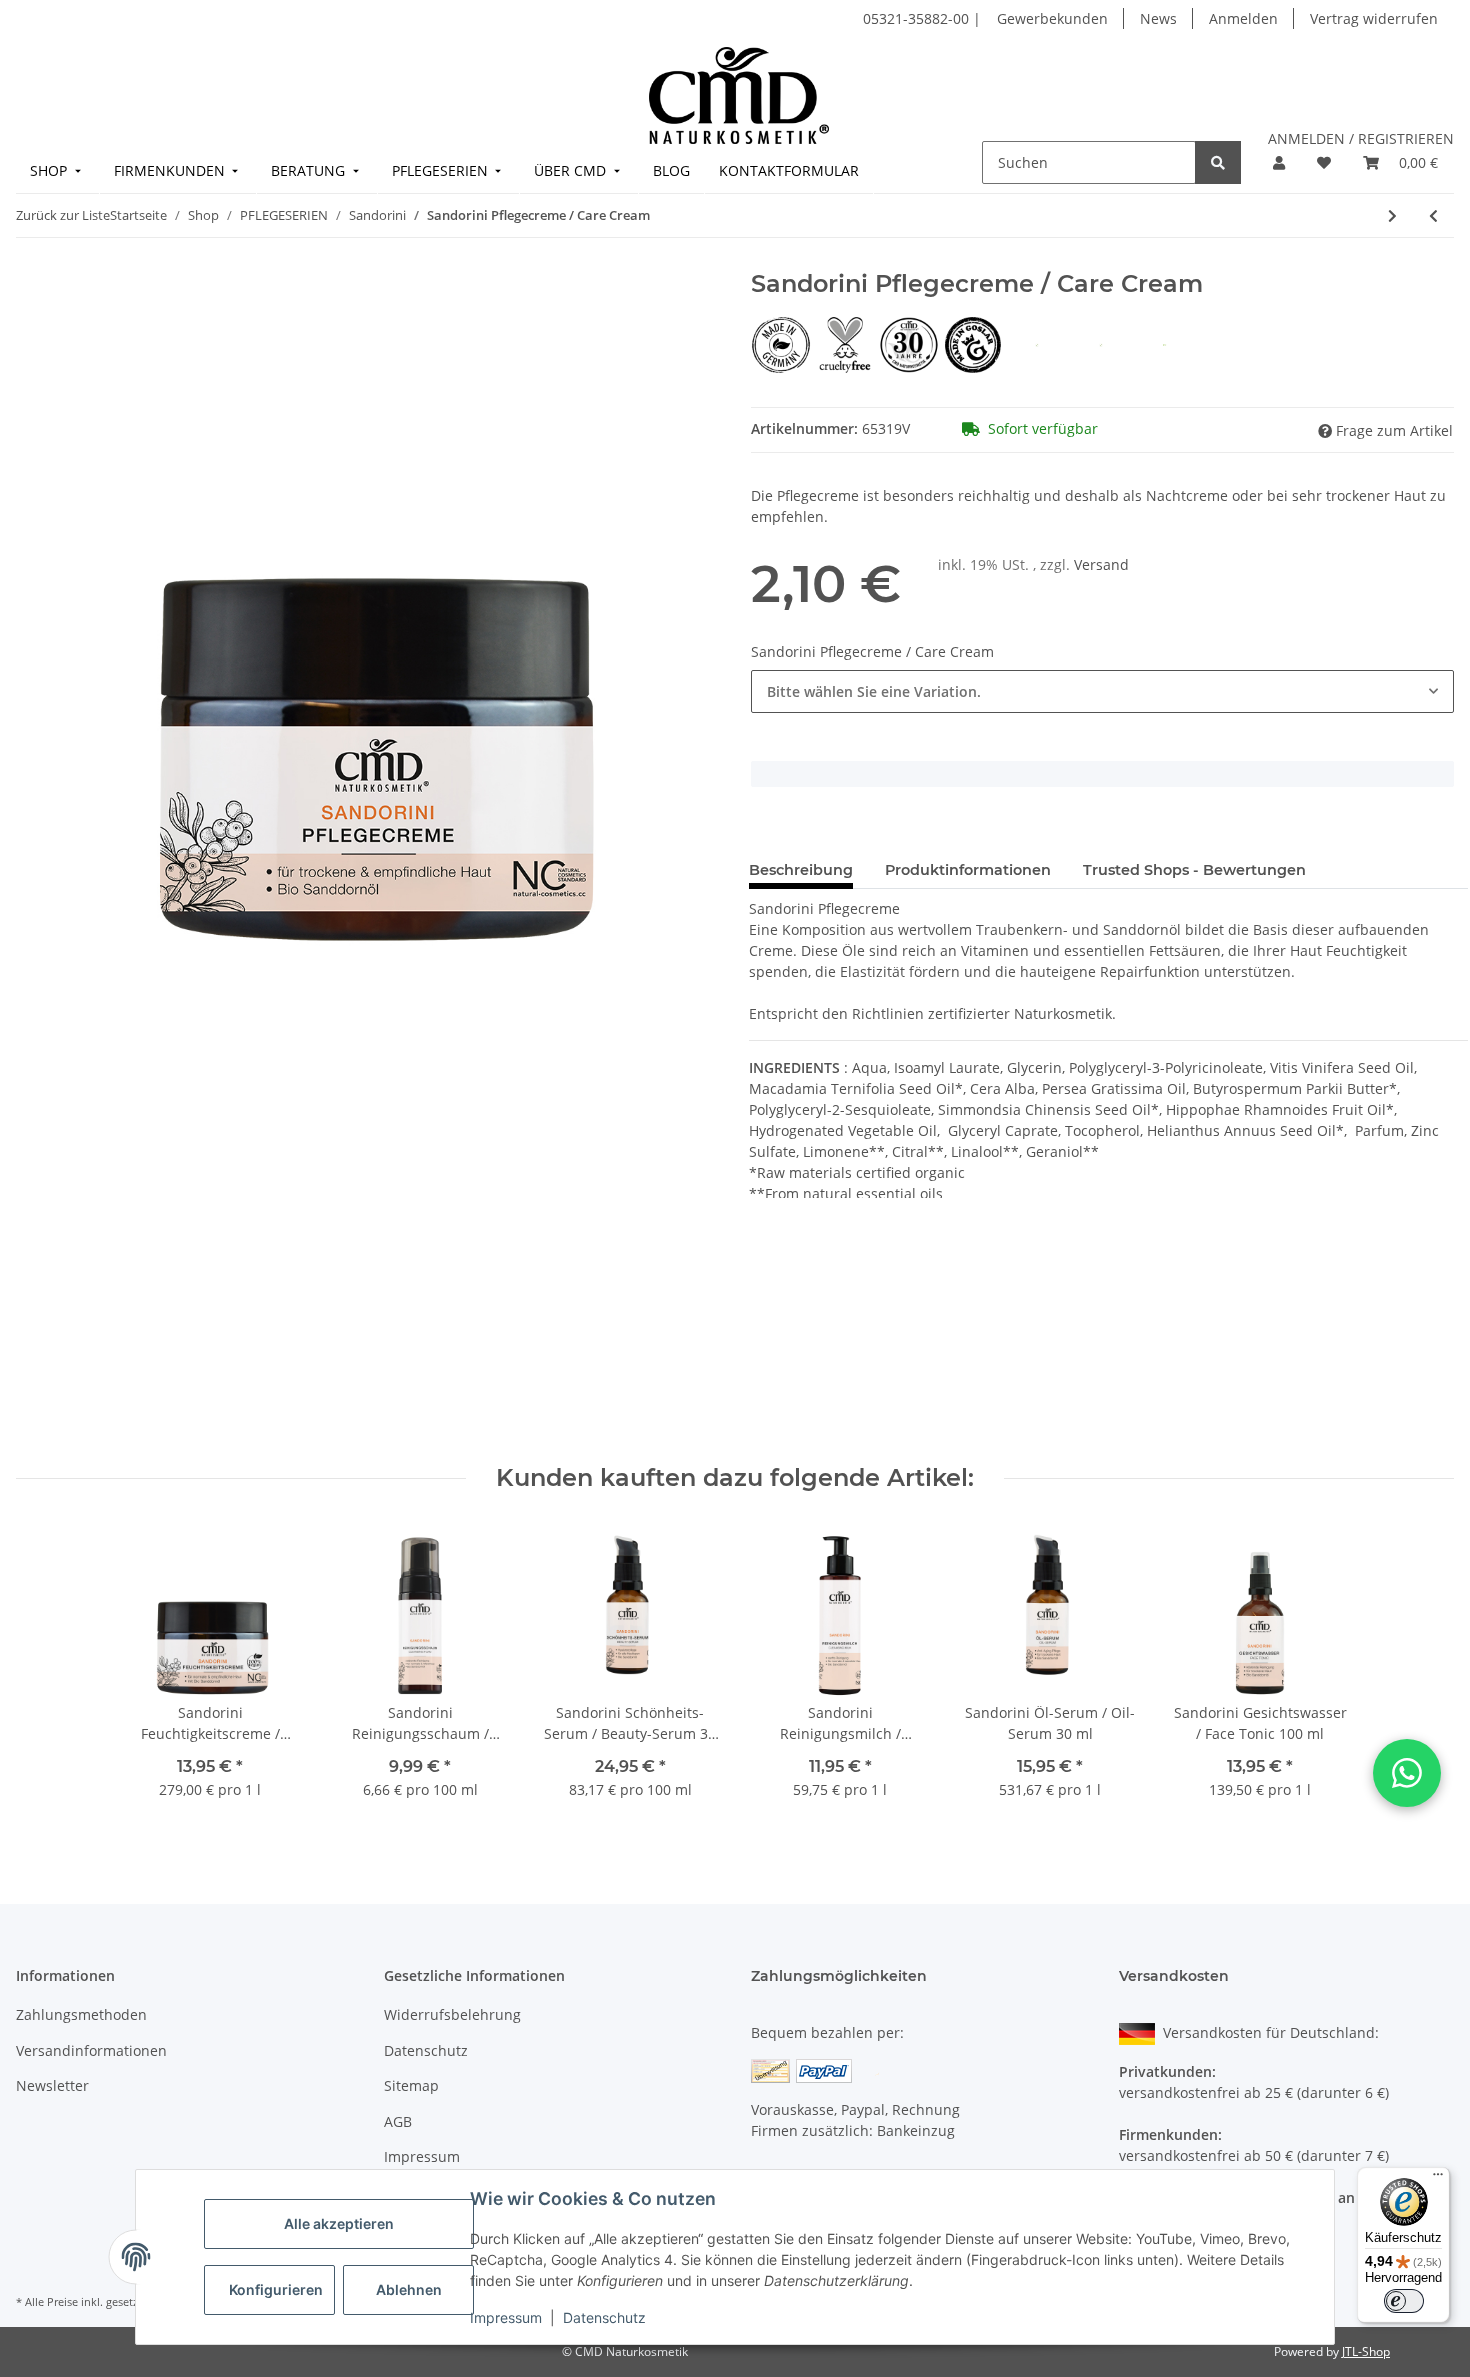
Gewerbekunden (1052, 18)
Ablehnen (409, 2289)
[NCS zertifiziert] (1165, 343)
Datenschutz (604, 2317)
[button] (1279, 162)
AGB (398, 2121)
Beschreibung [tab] (801, 870)
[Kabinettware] (1103, 343)
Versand (1101, 564)
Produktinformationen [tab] (968, 870)
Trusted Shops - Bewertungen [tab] (1194, 870)
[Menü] (1438, 2179)
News (1158, 18)
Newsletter (52, 2085)
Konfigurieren (276, 2289)
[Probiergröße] (1039, 343)
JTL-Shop (1366, 2351)
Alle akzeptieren (339, 2223)
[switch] (1404, 2301)
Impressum (506, 2317)
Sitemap (411, 2085)
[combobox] (1102, 691)
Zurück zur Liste (63, 215)
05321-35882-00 (918, 18)
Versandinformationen (91, 2050)
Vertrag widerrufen (1374, 18)
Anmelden (1243, 18)
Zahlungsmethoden (81, 2014)
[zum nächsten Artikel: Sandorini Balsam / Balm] (1392, 215)
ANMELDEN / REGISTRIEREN (1361, 138)
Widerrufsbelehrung (452, 2014)
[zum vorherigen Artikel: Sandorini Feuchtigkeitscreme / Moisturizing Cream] (1433, 215)
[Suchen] (1218, 162)
